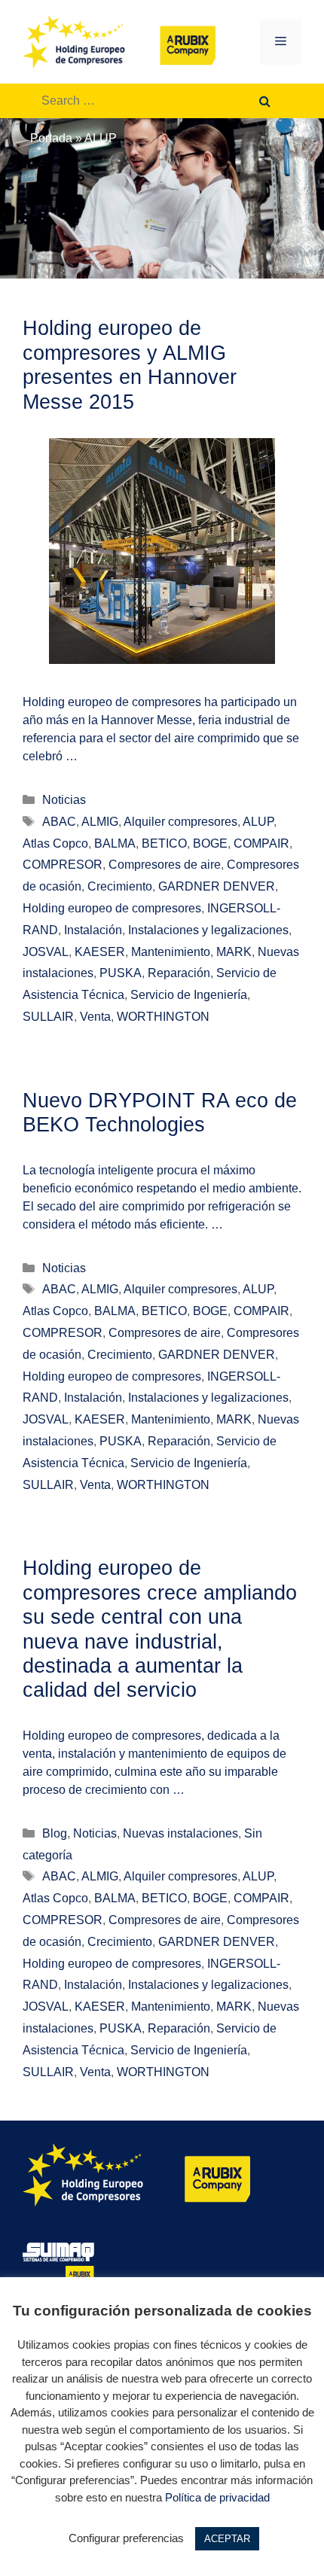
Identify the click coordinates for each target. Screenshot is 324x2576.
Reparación (179, 973)
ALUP (258, 822)
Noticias (64, 800)
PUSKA (121, 973)
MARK (234, 952)
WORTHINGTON (163, 1017)
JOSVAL (46, 952)
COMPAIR (261, 843)
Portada (51, 138)
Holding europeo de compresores (112, 908)
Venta (95, 1017)
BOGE (210, 843)
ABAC (59, 822)
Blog (55, 1833)
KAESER (100, 952)
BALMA (115, 843)
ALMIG (100, 822)
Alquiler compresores (180, 822)
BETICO (164, 843)
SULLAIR (48, 1017)
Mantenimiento (171, 952)
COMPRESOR (63, 865)
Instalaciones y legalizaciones (208, 930)
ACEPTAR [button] (227, 2539)
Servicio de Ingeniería (189, 995)
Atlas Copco (55, 843)
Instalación (93, 930)
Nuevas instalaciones (180, 1833)
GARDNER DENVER (217, 886)
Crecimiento (120, 886)
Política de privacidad (217, 2497)
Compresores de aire (165, 865)
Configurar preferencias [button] (126, 2538)
